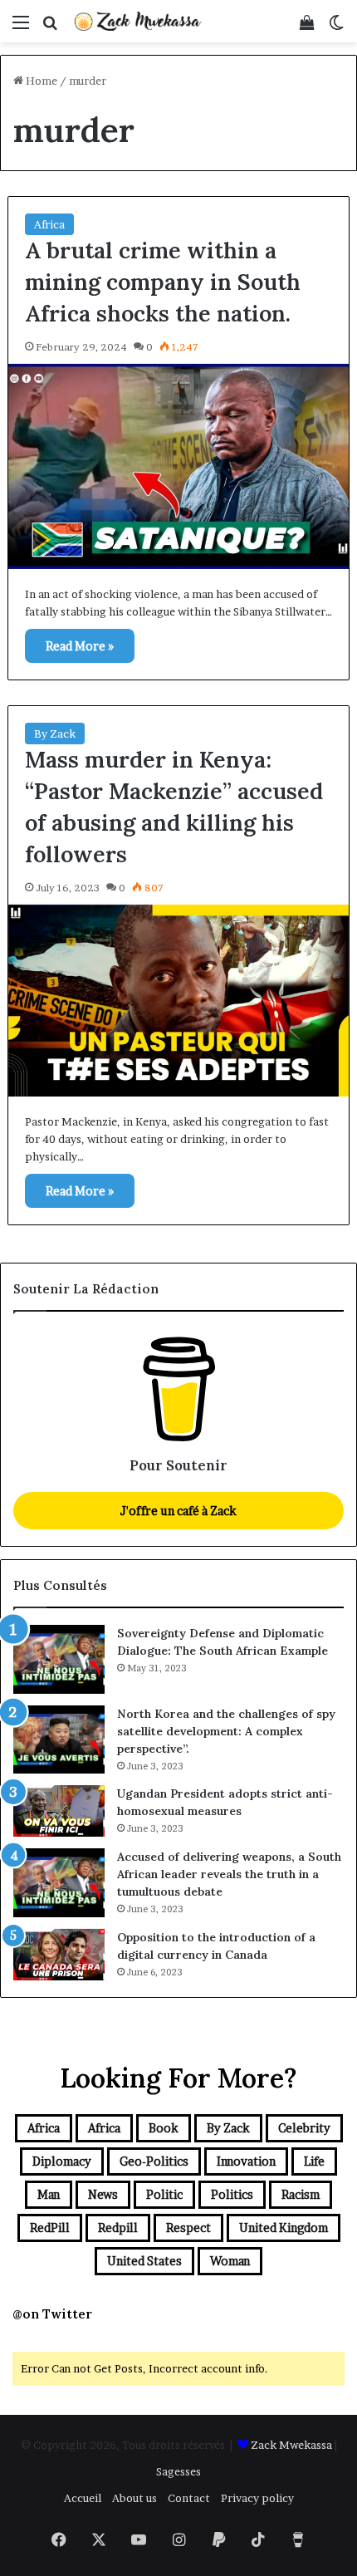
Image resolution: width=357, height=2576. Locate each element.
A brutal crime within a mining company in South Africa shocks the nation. (163, 282)
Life (314, 2161)
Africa (49, 224)
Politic (164, 2194)
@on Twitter (52, 2314)
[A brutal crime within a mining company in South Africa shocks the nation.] (179, 467)
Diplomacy (62, 2161)
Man (49, 2194)
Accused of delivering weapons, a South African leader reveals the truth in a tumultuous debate (229, 1874)
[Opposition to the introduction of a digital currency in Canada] (59, 1955)
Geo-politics (154, 2161)
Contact (189, 2498)
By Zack (55, 734)
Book (164, 2128)
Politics (232, 2194)
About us (134, 2498)
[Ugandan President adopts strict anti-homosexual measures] (59, 1811)
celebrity (304, 2128)
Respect (188, 2228)
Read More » (80, 646)
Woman (230, 2261)
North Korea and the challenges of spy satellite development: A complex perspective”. (226, 1731)
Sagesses (178, 2471)
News (103, 2194)
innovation (246, 2161)
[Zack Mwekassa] (137, 21)
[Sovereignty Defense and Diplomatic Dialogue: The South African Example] (59, 1659)
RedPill (50, 2228)
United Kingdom (284, 2228)
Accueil (83, 2498)
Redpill (118, 2228)
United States (144, 2261)
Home (40, 81)
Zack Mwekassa (291, 2445)
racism (301, 2194)
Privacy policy (257, 2498)
